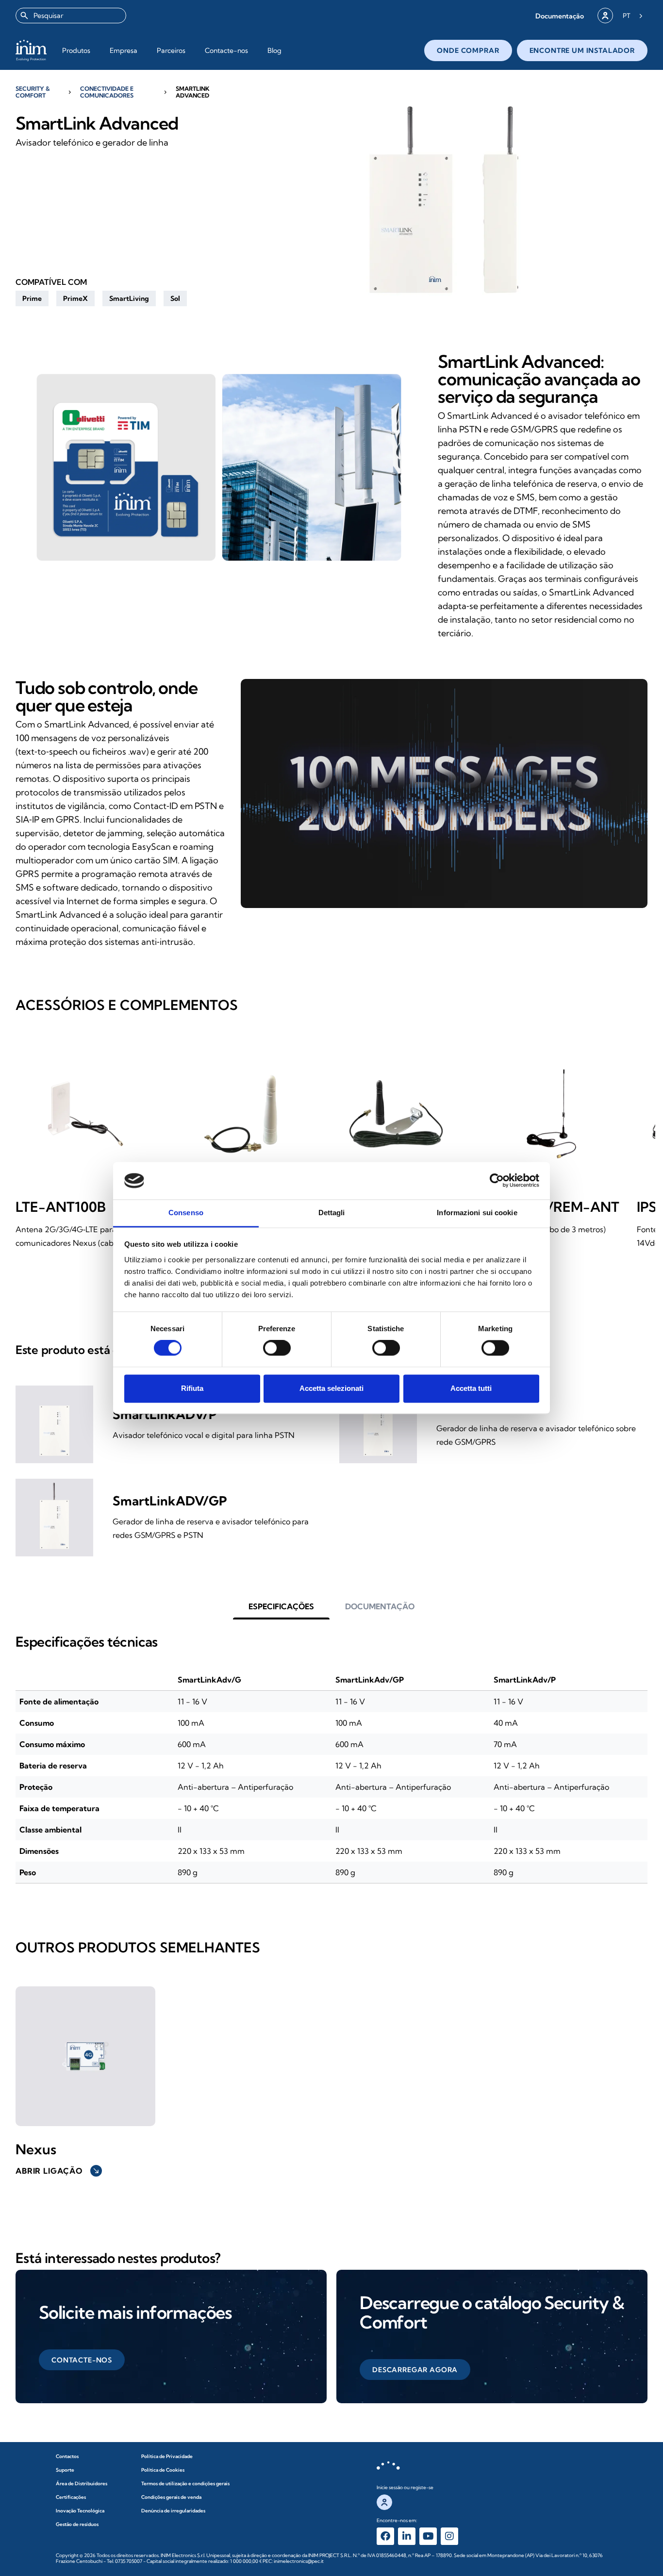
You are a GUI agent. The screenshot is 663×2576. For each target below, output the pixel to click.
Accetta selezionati (331, 1388)
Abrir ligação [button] (58, 2171)
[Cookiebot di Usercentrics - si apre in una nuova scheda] (497, 1181)
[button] (560, 16)
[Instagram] (449, 2536)
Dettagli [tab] (332, 1213)
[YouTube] (428, 2536)
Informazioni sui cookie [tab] (477, 1213)
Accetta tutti (471, 1388)
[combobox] (71, 16)
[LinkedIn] (407, 2536)
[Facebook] (385, 2536)
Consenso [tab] (186, 1213)
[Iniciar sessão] (605, 16)
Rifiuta (192, 1388)
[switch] (277, 1348)
